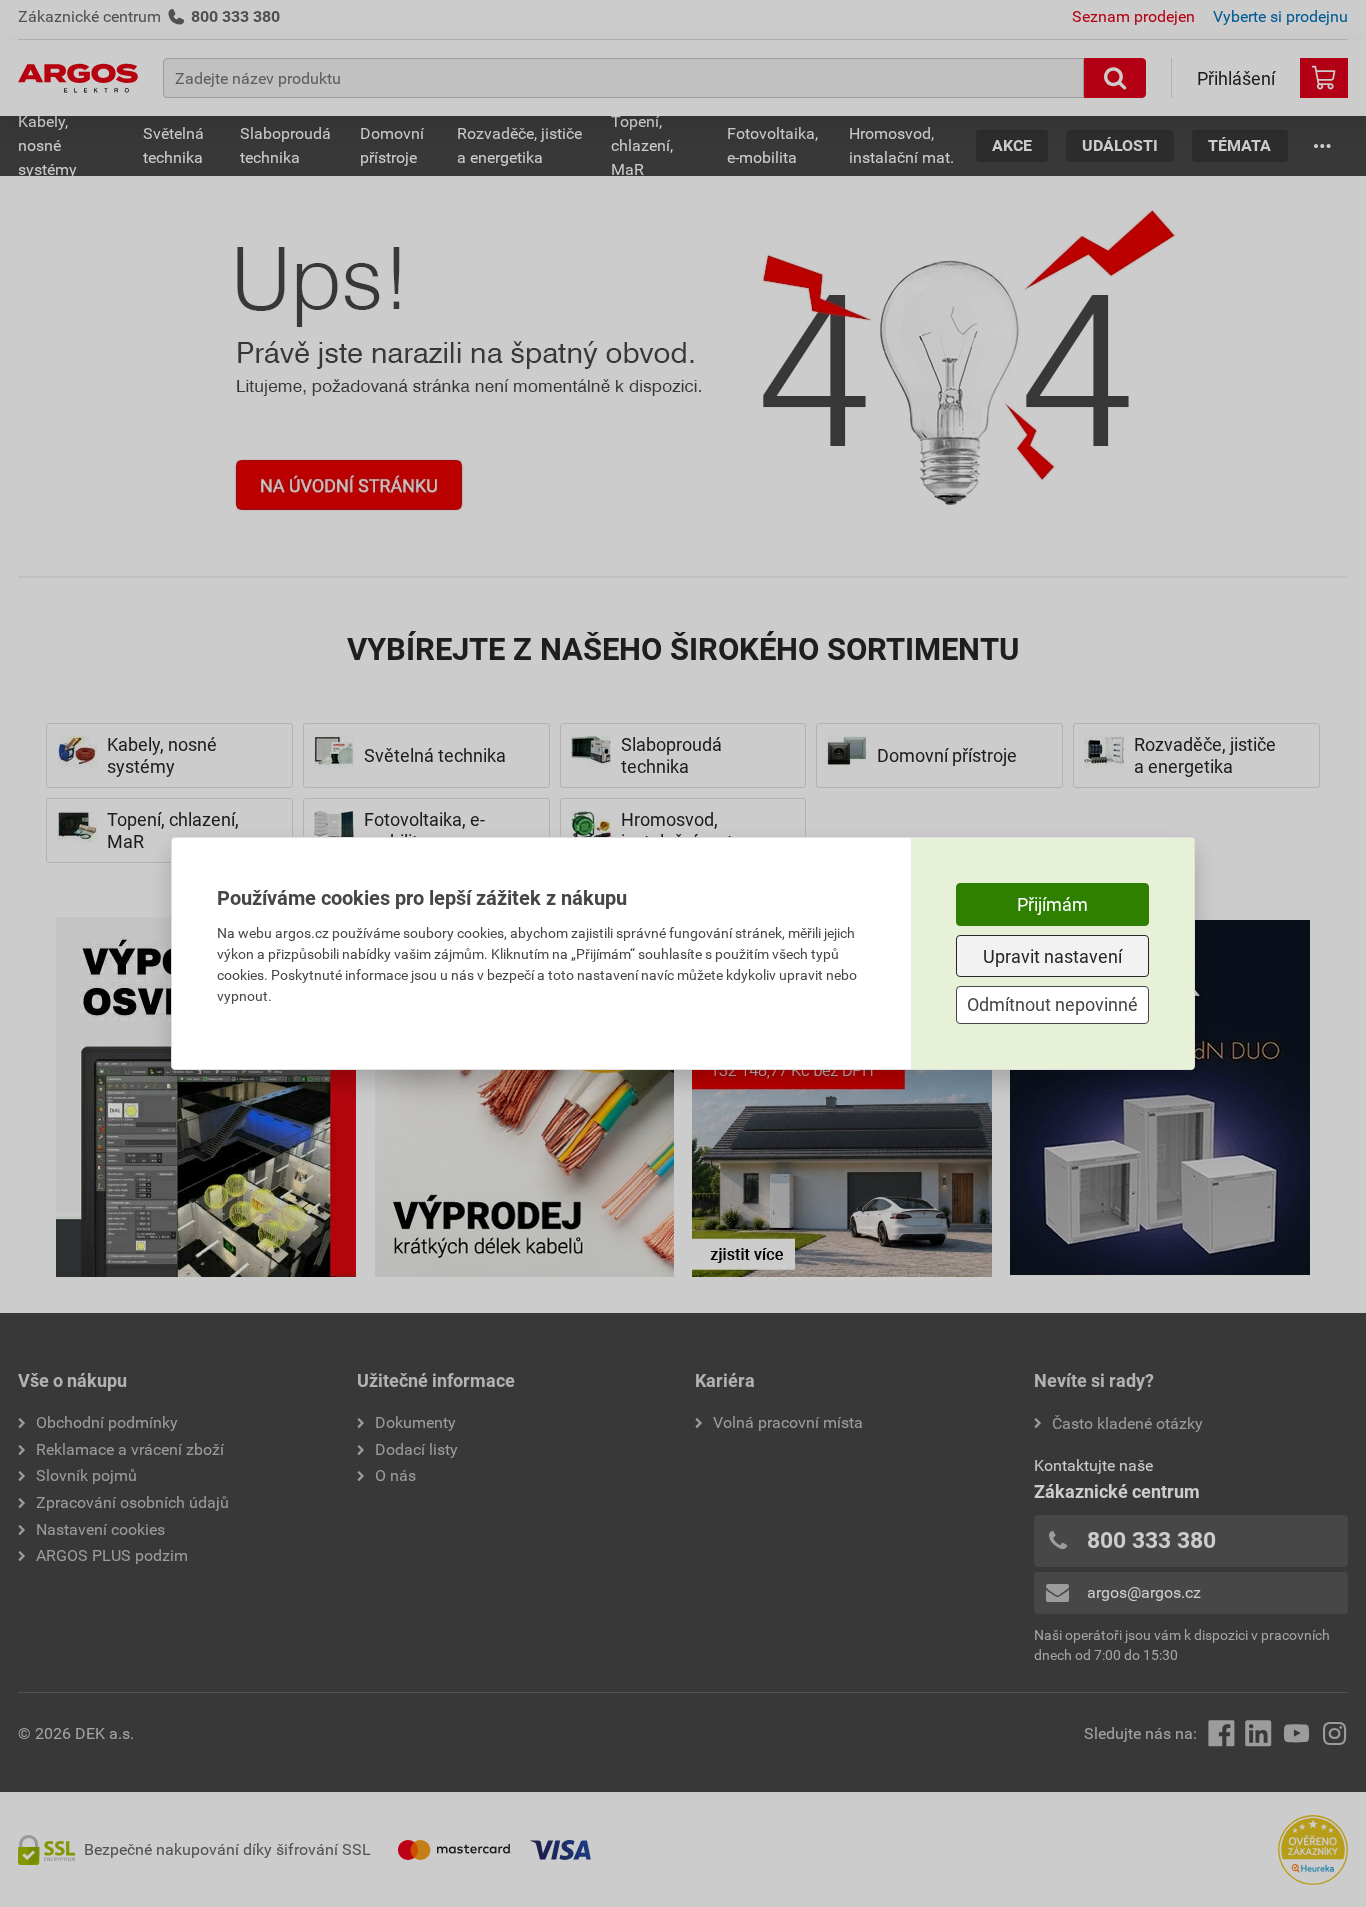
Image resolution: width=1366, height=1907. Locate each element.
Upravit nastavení (1052, 956)
